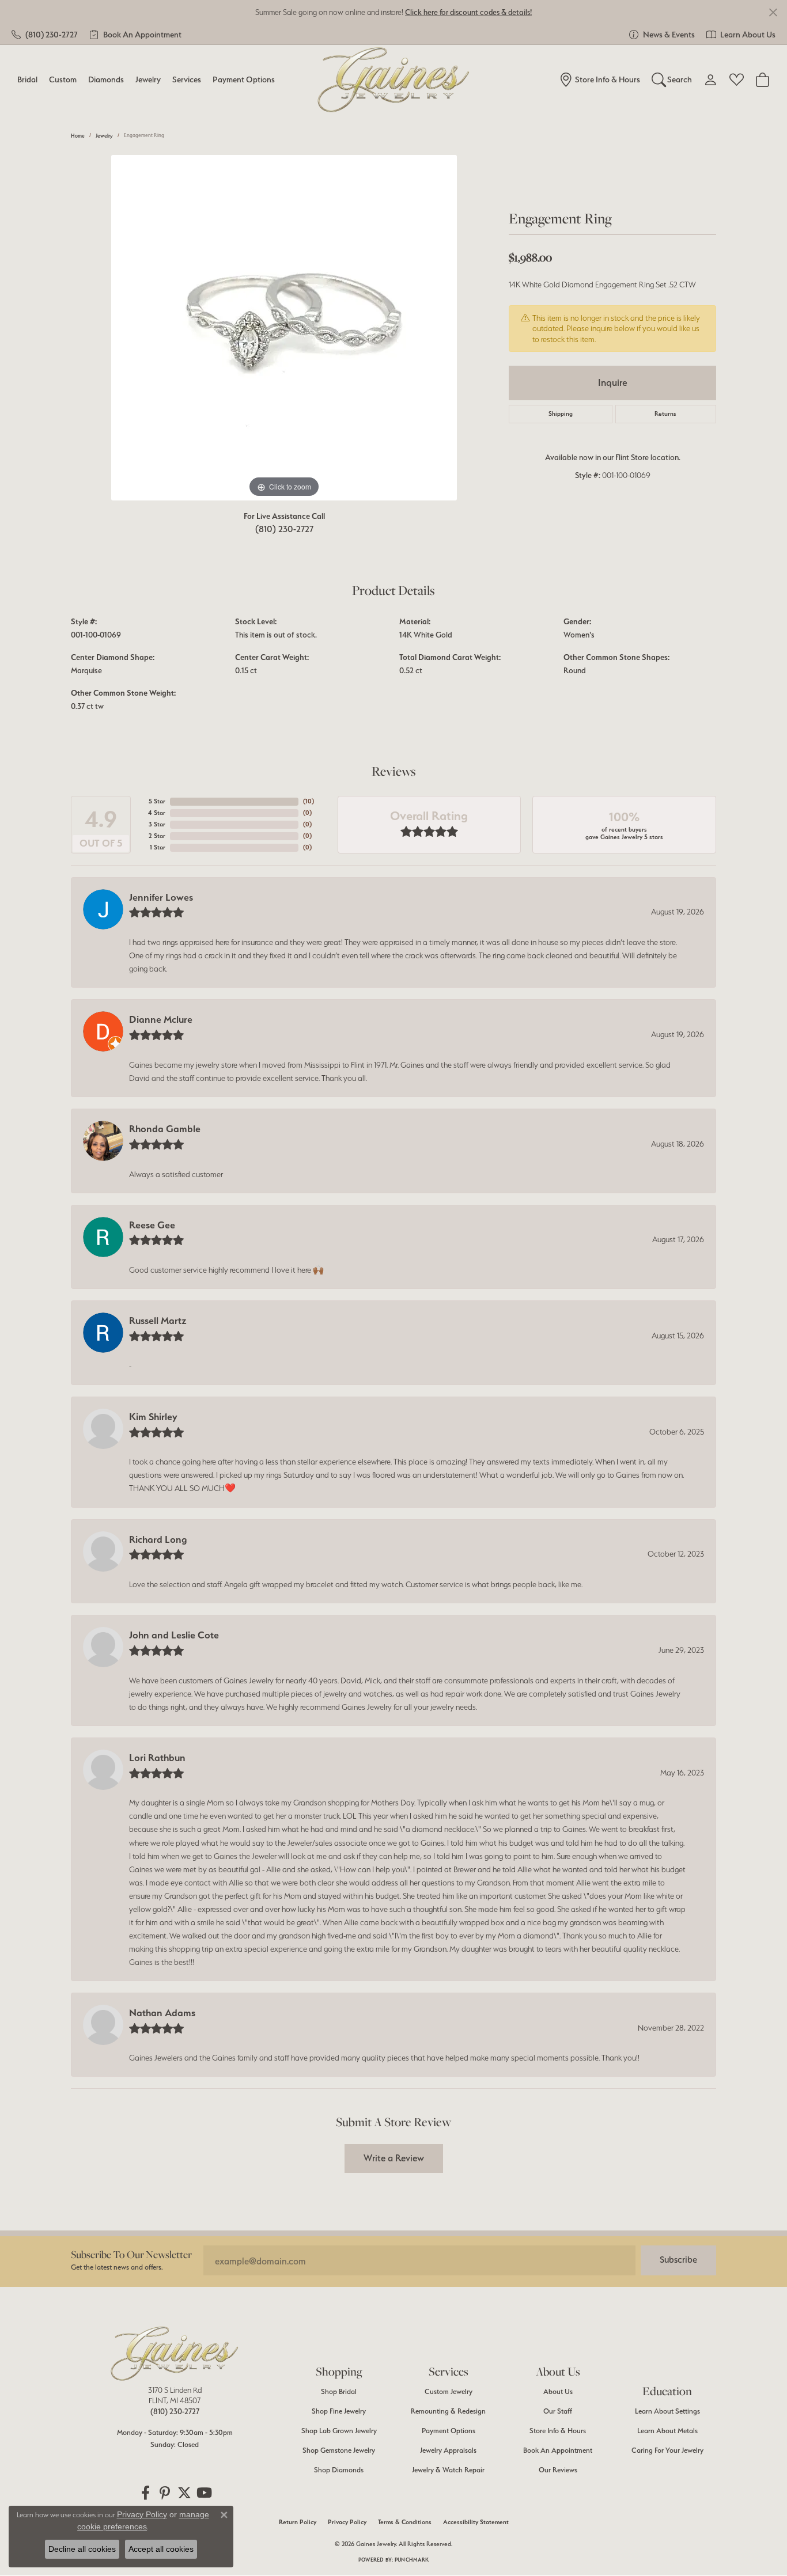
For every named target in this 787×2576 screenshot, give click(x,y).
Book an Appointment (558, 2450)
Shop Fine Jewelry (339, 2411)
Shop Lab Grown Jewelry (339, 2431)
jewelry (104, 136)
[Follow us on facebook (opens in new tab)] (145, 2493)
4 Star (157, 813)
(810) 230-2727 (284, 529)
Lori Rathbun (157, 1758)
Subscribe (678, 2260)
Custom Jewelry (449, 2391)
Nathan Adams (162, 2013)
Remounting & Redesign (448, 2411)
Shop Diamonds (339, 2470)
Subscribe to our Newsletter (131, 2254)
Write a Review (394, 2158)
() (309, 801)
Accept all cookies (161, 2549)
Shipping (561, 414)
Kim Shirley (153, 1417)
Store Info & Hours (558, 2431)
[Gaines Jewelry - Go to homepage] (175, 2354)
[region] (284, 328)
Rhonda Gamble (165, 1129)
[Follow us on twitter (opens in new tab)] (184, 2493)
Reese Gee (152, 1225)
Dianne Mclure (161, 1019)
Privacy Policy (347, 2522)
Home (78, 136)
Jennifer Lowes (161, 897)
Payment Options (244, 79)
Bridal (27, 79)
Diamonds (106, 79)
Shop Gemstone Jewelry (339, 2450)
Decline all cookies (82, 2549)
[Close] (773, 12)
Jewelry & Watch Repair (448, 2470)
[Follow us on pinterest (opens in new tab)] (165, 2493)
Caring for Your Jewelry (667, 2450)
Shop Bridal (339, 2391)
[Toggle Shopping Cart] (763, 79)
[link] (45, 35)
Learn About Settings (667, 2411)
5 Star (157, 801)
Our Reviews (558, 2470)
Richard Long (158, 1539)
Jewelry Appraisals (448, 2450)
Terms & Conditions (405, 2522)
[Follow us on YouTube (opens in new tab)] (204, 2493)
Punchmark (412, 2560)
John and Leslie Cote (174, 1635)
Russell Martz (158, 1321)
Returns (665, 414)
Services (187, 79)
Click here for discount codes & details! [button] (468, 12)
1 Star (158, 847)
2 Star (157, 836)
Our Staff (558, 2411)
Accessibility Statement (476, 2522)
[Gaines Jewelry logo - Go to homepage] (394, 80)
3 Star (157, 824)
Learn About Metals (667, 2431)
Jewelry (148, 79)
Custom (63, 79)
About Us (558, 2391)
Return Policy (298, 2522)
